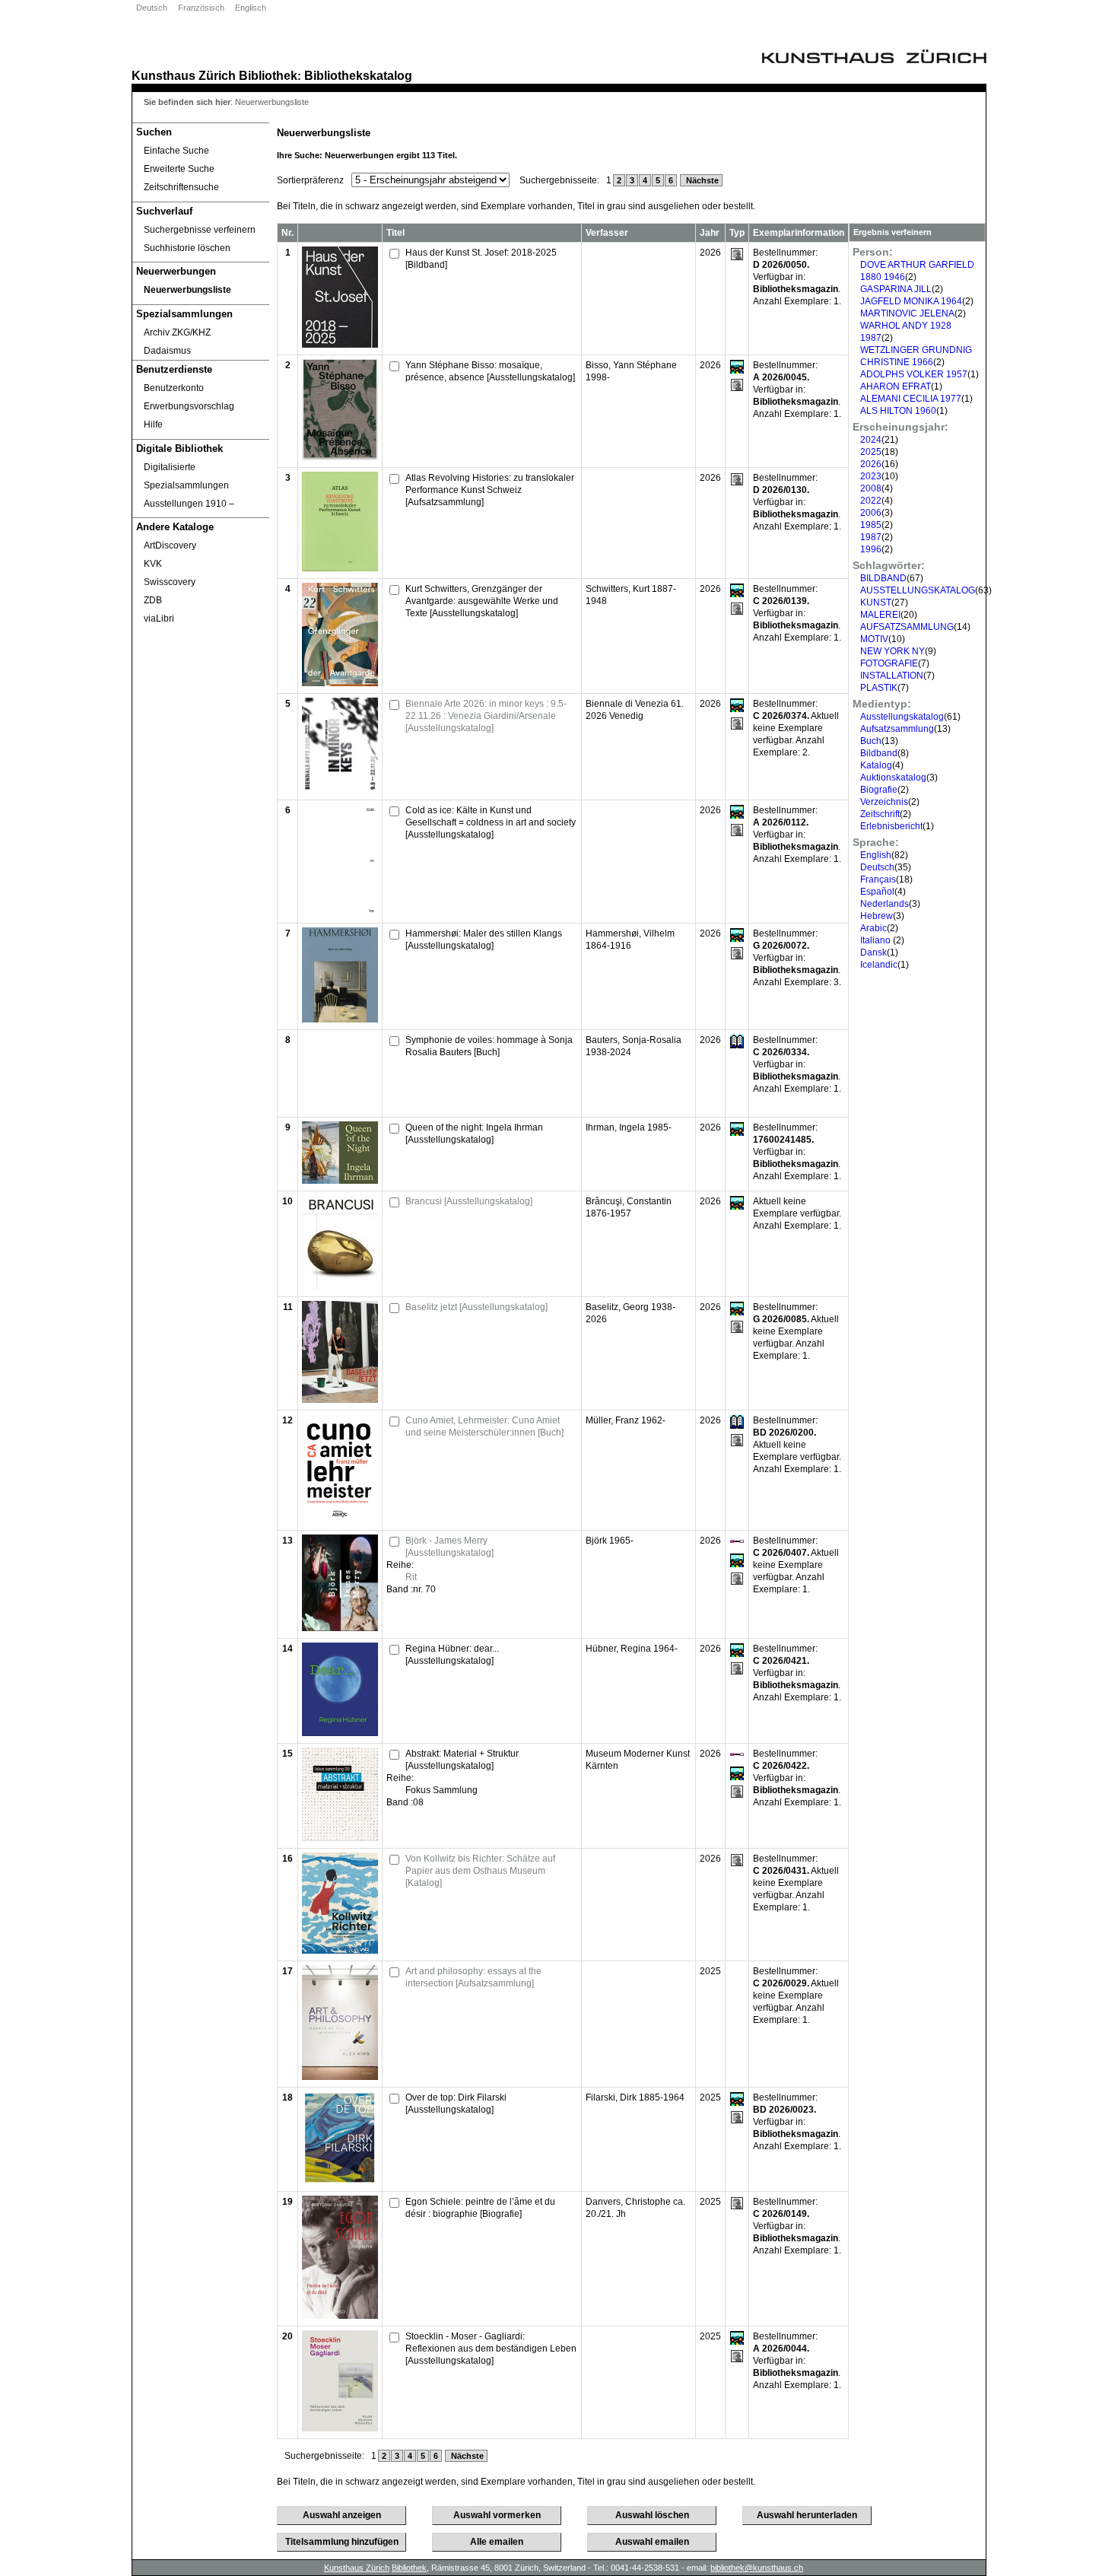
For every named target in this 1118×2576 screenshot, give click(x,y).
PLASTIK (879, 688)
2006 (871, 513)
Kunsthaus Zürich (184, 75)
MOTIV (874, 639)
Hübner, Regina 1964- (632, 1649)
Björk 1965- (610, 1541)
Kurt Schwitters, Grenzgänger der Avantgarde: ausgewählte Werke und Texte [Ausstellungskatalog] (482, 601)
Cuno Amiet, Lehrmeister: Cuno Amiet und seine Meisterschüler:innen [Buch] (484, 1426)
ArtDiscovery (170, 545)
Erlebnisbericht (891, 826)
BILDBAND (883, 578)
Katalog (876, 765)
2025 (871, 452)
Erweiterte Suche (179, 169)
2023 (871, 476)
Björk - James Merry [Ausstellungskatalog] (449, 1547)
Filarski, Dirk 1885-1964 (635, 2097)
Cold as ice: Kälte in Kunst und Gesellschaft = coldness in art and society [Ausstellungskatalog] (491, 822)
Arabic (873, 928)
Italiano (877, 940)
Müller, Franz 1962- (626, 1420)
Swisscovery (170, 582)
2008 (871, 488)
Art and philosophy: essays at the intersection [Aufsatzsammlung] (473, 1977)
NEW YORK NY (892, 651)
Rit (411, 1577)
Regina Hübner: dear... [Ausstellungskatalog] (452, 1655)
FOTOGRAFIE (889, 663)
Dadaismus (167, 351)
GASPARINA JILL (896, 289)
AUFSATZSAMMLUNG (907, 627)
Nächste (701, 180)
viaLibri (159, 619)
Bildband (879, 753)
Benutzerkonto (174, 388)
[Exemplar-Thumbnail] (340, 345)
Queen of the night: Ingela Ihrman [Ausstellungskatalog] (474, 1134)
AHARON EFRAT (896, 386)
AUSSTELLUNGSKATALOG (918, 590)
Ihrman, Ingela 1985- (629, 1127)
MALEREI (880, 615)
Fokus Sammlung (441, 1790)
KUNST (876, 603)
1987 (871, 537)
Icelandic (879, 965)
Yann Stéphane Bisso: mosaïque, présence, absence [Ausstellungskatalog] (490, 371)
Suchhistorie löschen (187, 248)
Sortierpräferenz (310, 180)
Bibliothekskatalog (358, 75)
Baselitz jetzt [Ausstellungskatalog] (476, 1307)
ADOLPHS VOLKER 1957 (914, 374)
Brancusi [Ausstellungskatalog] (469, 1201)
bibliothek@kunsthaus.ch (757, 2568)
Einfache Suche (176, 151)
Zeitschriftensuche (181, 187)
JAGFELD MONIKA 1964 (911, 301)
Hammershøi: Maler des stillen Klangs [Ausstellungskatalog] (484, 940)
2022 (871, 501)
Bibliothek (268, 75)
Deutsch (152, 8)
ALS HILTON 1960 (898, 411)
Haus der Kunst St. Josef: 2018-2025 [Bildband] (481, 259)
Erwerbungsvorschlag (189, 406)
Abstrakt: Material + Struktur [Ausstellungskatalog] (462, 1760)
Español (877, 892)
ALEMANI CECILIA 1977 (911, 399)
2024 (871, 440)
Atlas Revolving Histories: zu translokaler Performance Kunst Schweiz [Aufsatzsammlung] (490, 490)
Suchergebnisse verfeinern (200, 230)
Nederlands (885, 904)
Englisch (251, 8)
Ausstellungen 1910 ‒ (189, 504)
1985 (871, 525)
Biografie (879, 790)
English (876, 855)
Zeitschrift (880, 814)
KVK (153, 564)
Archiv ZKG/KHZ (177, 332)
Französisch (201, 8)
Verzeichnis (884, 802)
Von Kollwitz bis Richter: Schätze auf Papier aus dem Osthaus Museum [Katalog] (480, 1871)
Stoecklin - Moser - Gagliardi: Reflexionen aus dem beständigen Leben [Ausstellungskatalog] (491, 2349)
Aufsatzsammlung (897, 729)
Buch (871, 741)
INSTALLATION (892, 676)
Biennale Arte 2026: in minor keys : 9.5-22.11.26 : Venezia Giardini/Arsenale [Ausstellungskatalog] (486, 716)
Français (878, 879)
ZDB (153, 600)
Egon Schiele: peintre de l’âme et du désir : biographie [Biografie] (480, 2208)
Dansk (873, 952)
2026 (871, 464)
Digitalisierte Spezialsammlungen (186, 476)
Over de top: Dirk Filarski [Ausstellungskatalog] (456, 2104)
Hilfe (153, 425)
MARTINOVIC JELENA (907, 313)
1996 (871, 549)
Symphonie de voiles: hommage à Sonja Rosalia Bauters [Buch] (489, 1046)
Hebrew (877, 916)
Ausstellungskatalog (902, 717)
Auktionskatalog (893, 778)
